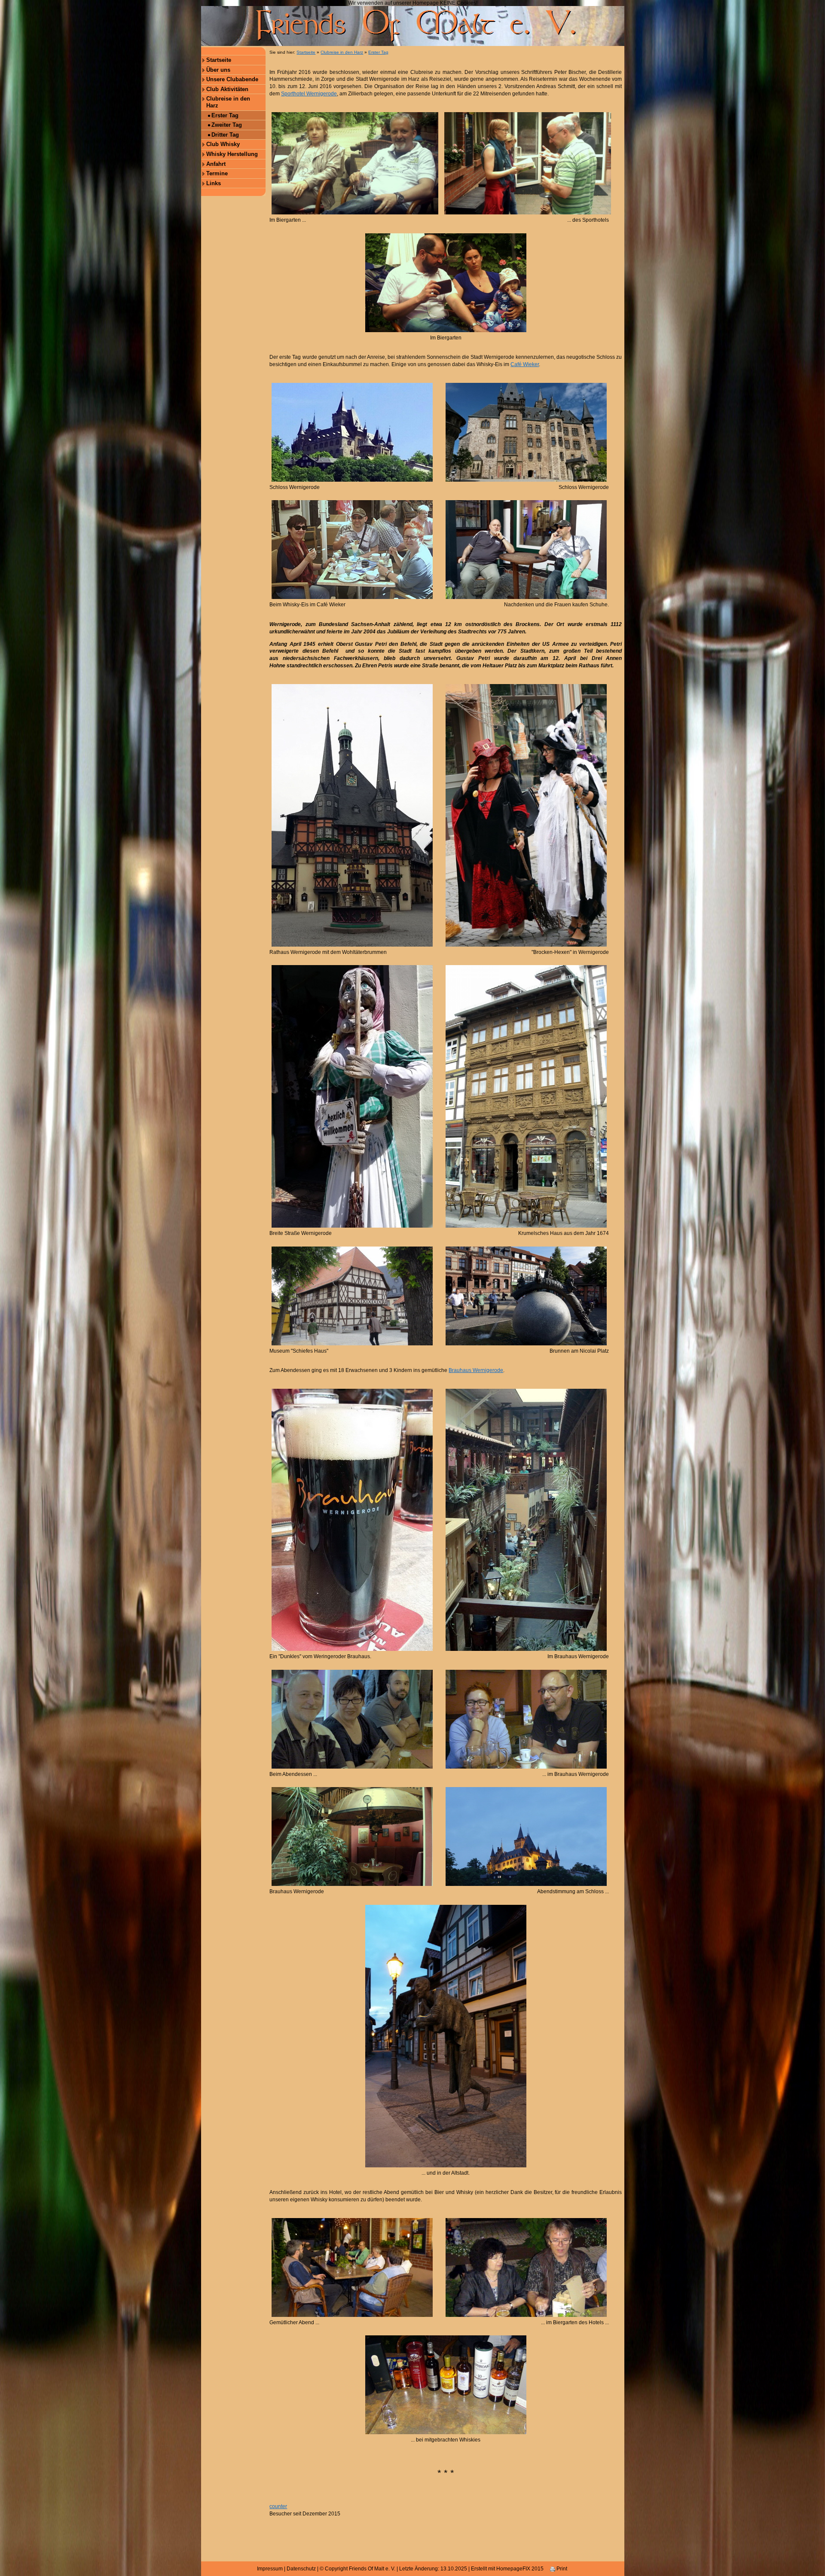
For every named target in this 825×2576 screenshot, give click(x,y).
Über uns (218, 70)
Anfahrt (216, 164)
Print (561, 2569)
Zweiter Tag (227, 125)
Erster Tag (225, 115)
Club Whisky (223, 144)
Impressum (270, 2569)
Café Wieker (525, 364)
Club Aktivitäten (227, 89)
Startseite (219, 60)
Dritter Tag (225, 135)
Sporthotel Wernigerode (309, 94)
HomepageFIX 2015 (520, 2569)
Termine (217, 173)
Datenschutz (301, 2569)
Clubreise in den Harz (228, 102)
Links (214, 183)
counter (278, 2506)
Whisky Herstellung (232, 154)
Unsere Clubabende (232, 79)
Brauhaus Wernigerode (476, 1370)
